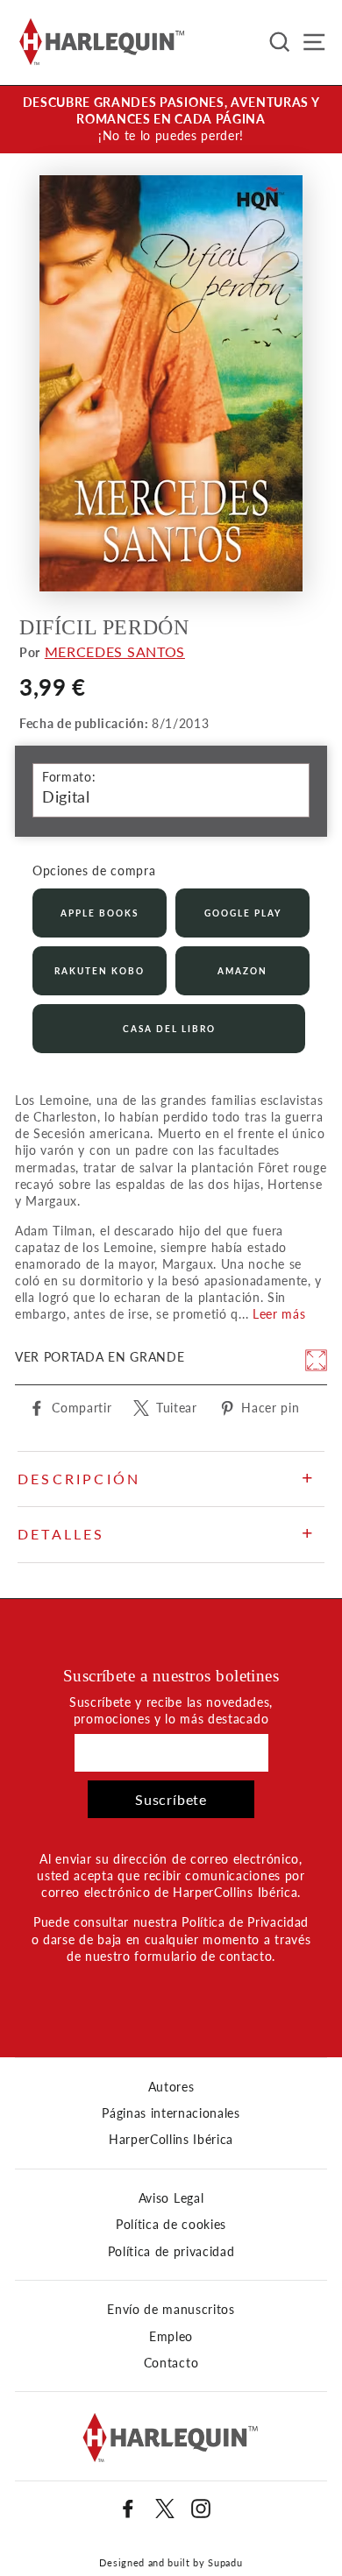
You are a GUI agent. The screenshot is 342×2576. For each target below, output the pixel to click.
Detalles (61, 1534)
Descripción (79, 1479)
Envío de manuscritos (171, 2310)
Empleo (171, 2337)
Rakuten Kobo (100, 971)
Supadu (225, 2562)
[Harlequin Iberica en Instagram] (201, 2509)
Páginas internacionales (171, 2113)
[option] (171, 120)
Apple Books (100, 913)
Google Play (243, 913)
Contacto (171, 2363)
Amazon (242, 971)
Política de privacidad (171, 2252)
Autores (171, 2087)
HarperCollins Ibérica (171, 2140)
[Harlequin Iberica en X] (165, 2509)
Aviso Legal (171, 2198)
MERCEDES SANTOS (115, 651)
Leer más (279, 1314)
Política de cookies (171, 2225)
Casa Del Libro (169, 1029)
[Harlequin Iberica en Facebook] (128, 2509)
